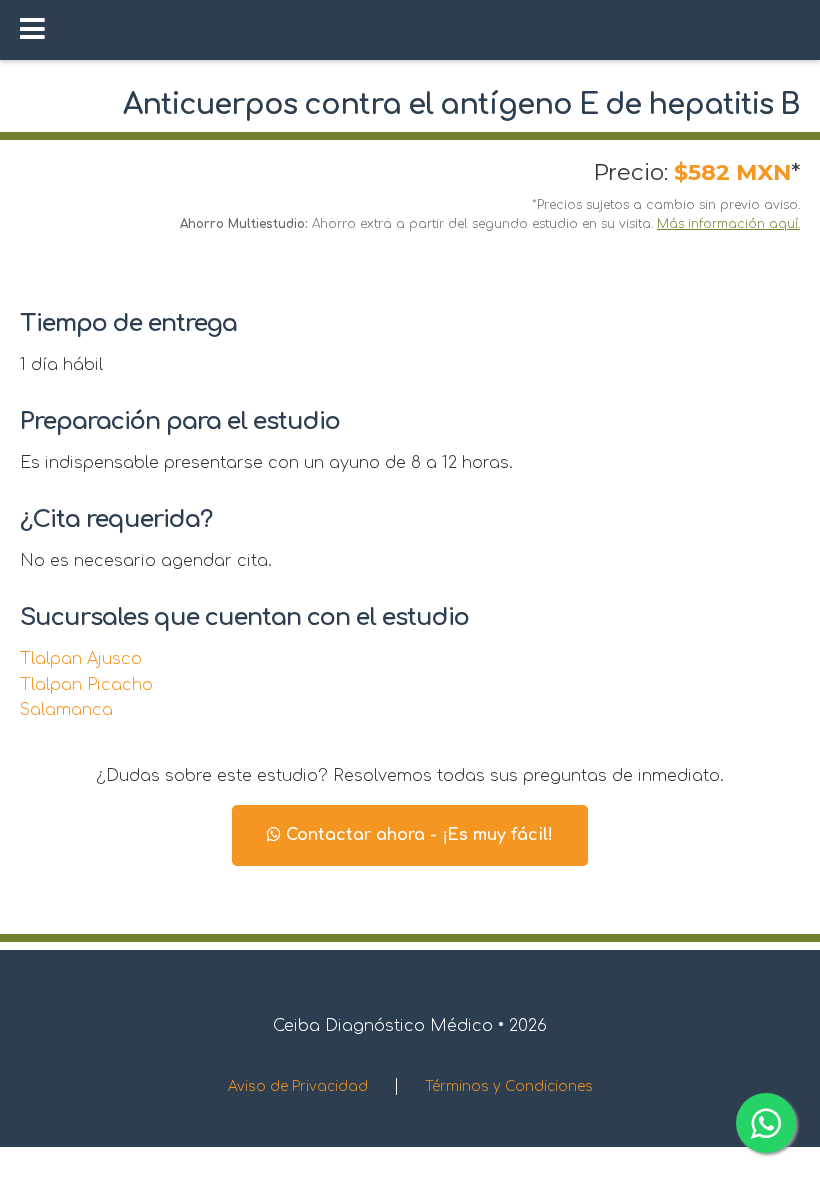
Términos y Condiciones (509, 1086)
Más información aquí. (728, 224)
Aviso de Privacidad (298, 1086)
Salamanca (66, 710)
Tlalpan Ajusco (81, 659)
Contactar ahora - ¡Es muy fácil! (417, 835)
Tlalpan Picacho (86, 685)
